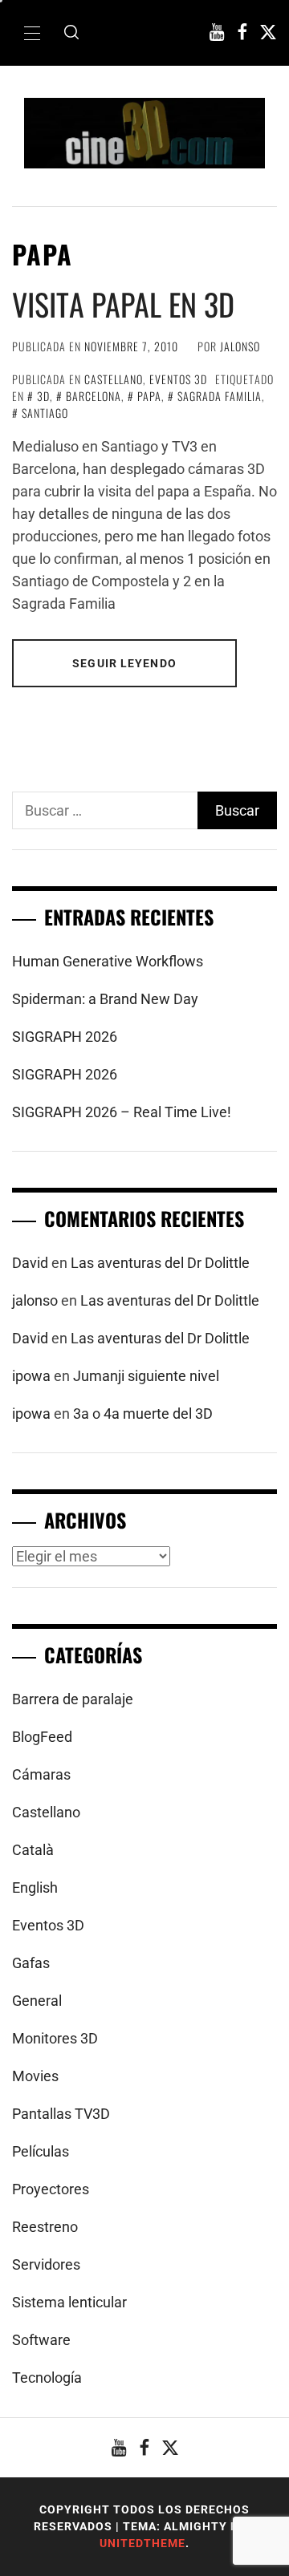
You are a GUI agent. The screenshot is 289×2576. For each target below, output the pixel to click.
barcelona (94, 396)
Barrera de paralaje (73, 1699)
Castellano (114, 379)
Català (33, 1850)
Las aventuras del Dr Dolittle (160, 1263)
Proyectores (51, 2189)
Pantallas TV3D (61, 2114)
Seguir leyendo (124, 663)
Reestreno (45, 2227)
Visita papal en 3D (123, 304)
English (35, 1887)
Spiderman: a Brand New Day (105, 999)
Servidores (46, 2264)
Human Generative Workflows (108, 961)
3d (43, 396)
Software (41, 2340)
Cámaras (41, 1774)
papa (149, 396)
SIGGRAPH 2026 (65, 1037)
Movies (35, 2076)
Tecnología (47, 2378)
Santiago (45, 413)
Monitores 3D (55, 2038)
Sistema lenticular (69, 2302)
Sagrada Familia (220, 396)
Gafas (31, 1963)
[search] (71, 33)
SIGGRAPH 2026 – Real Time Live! (122, 1112)
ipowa (31, 1376)
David (30, 1263)
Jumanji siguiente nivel (146, 1376)
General (37, 2001)
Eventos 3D (178, 379)
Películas (41, 2151)
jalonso (240, 346)
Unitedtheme (142, 2543)
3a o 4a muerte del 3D (143, 1414)
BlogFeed (42, 1737)
